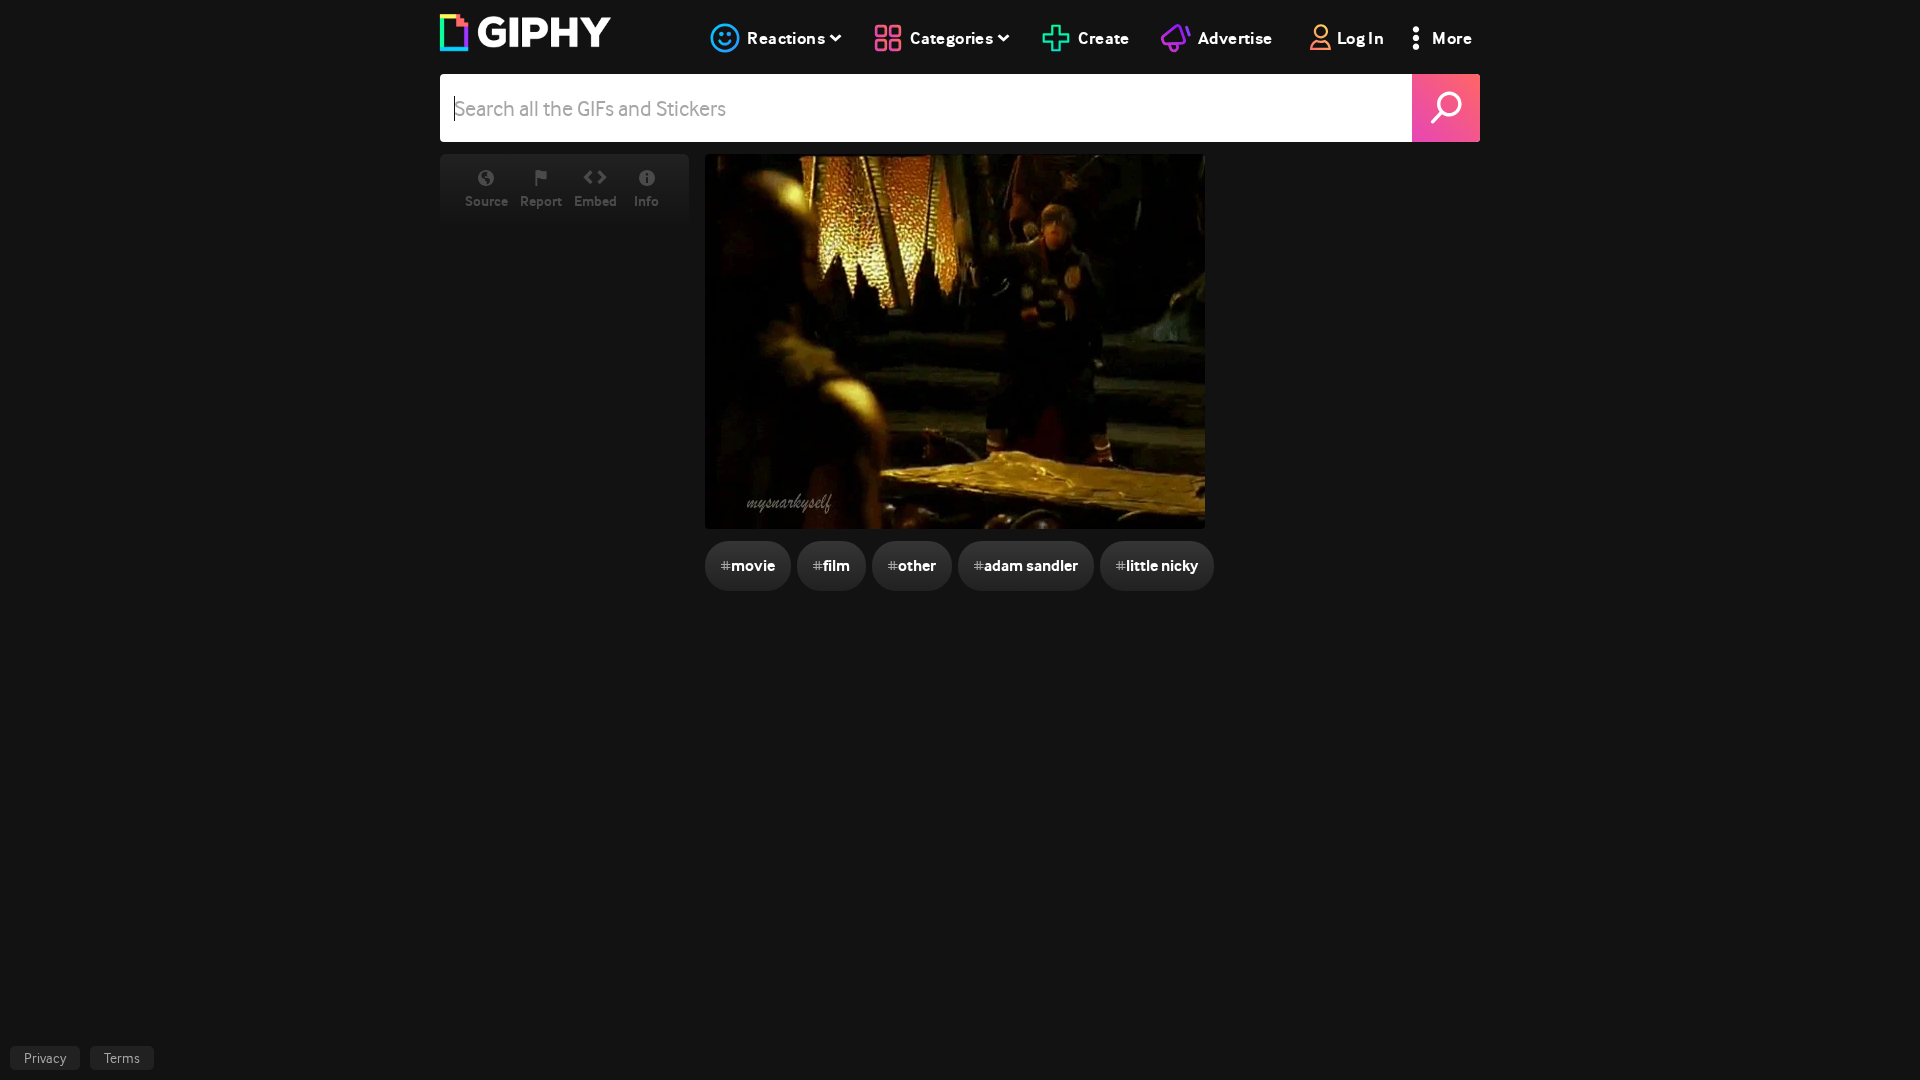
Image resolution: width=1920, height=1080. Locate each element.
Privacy (45, 1058)
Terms (122, 1058)
